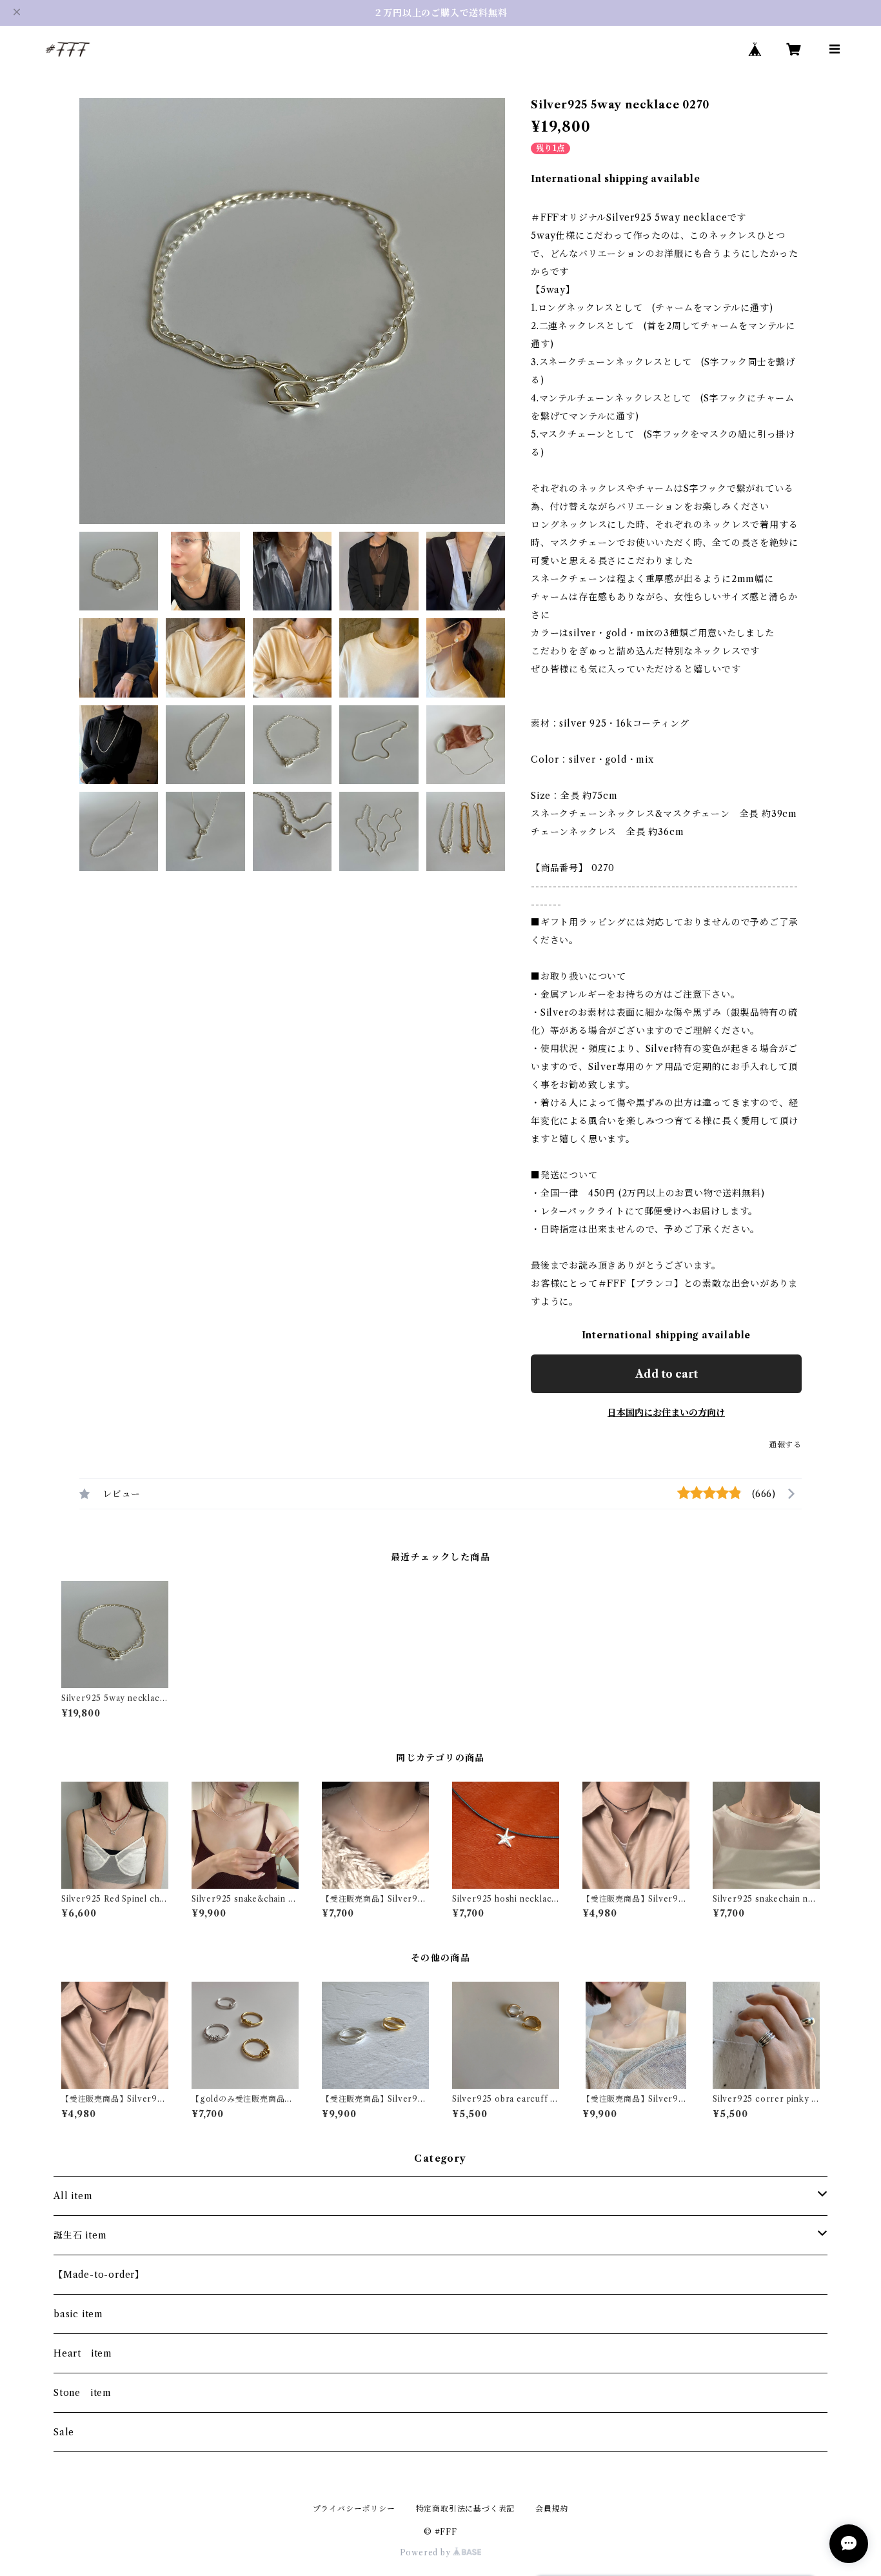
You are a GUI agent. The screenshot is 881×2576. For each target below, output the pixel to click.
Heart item (83, 2353)
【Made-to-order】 (99, 2275)
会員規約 (552, 2509)
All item (73, 2196)
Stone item (83, 2393)
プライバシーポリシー (354, 2509)
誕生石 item (80, 2235)
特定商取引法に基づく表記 (466, 2509)
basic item (78, 2314)
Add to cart (667, 1374)
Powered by (427, 2552)
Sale (64, 2432)
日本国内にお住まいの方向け (666, 1413)
